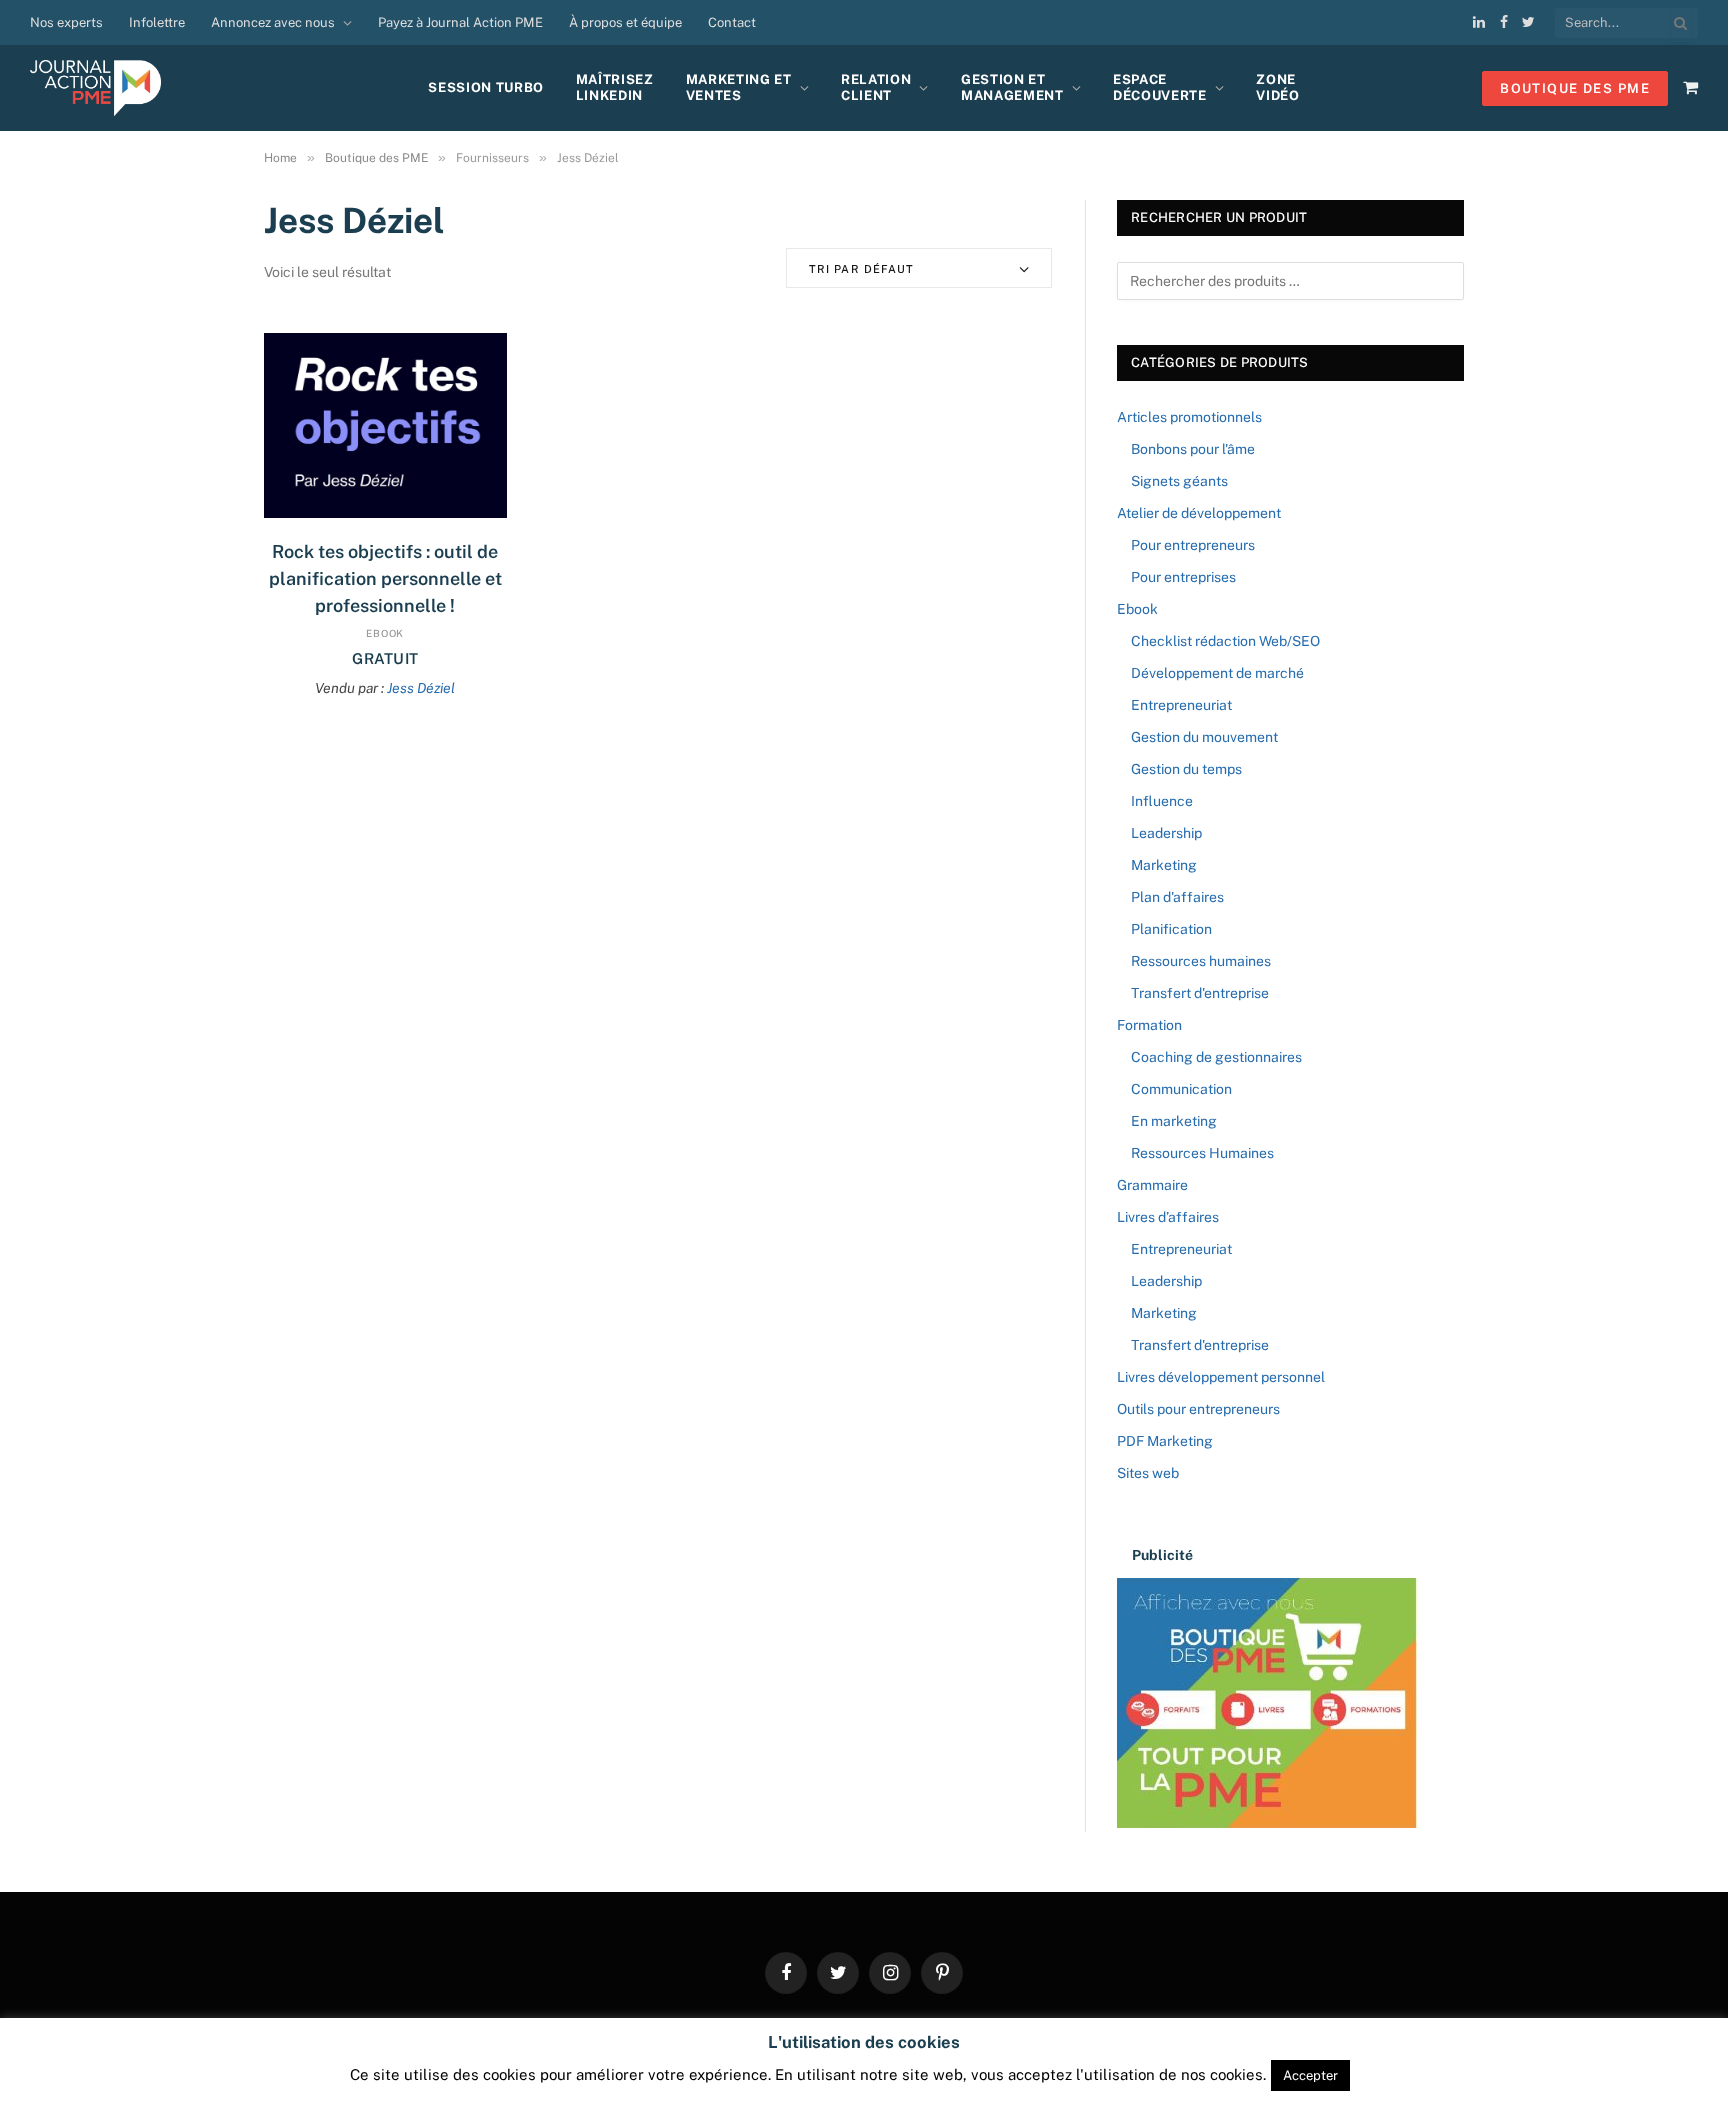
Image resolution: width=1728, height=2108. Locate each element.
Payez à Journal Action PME (460, 22)
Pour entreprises (1183, 577)
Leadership (1166, 833)
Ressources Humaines (1202, 1153)
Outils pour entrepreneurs (1198, 1409)
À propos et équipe (625, 22)
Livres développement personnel (1221, 1377)
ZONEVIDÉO (1277, 87)
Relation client (876, 87)
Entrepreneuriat (1181, 705)
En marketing (1174, 1121)
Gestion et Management (1012, 87)
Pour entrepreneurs (1193, 545)
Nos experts (66, 22)
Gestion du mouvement (1204, 737)
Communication (1181, 1089)
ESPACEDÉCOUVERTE (1160, 87)
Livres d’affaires (1168, 1217)
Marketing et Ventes (739, 87)
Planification (1171, 929)
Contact (732, 22)
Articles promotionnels (1189, 417)
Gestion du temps (1186, 769)
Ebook (385, 633)
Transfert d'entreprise (1200, 993)
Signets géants (1179, 481)
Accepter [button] (1310, 2075)
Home (280, 158)
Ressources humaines (1201, 961)
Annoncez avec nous (273, 22)
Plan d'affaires (1177, 897)
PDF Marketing (1165, 1441)
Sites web (1148, 1473)
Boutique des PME (376, 158)
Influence (1162, 801)
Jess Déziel (421, 688)
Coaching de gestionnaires (1216, 1057)
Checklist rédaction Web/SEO (1225, 641)
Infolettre (157, 22)
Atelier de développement (1199, 513)
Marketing (1164, 865)
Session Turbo (485, 87)
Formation (1149, 1025)
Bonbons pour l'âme (1193, 449)
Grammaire (1152, 1185)
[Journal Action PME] (103, 88)
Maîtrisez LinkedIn (615, 87)
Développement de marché (1217, 673)
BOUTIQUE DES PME (1575, 88)
